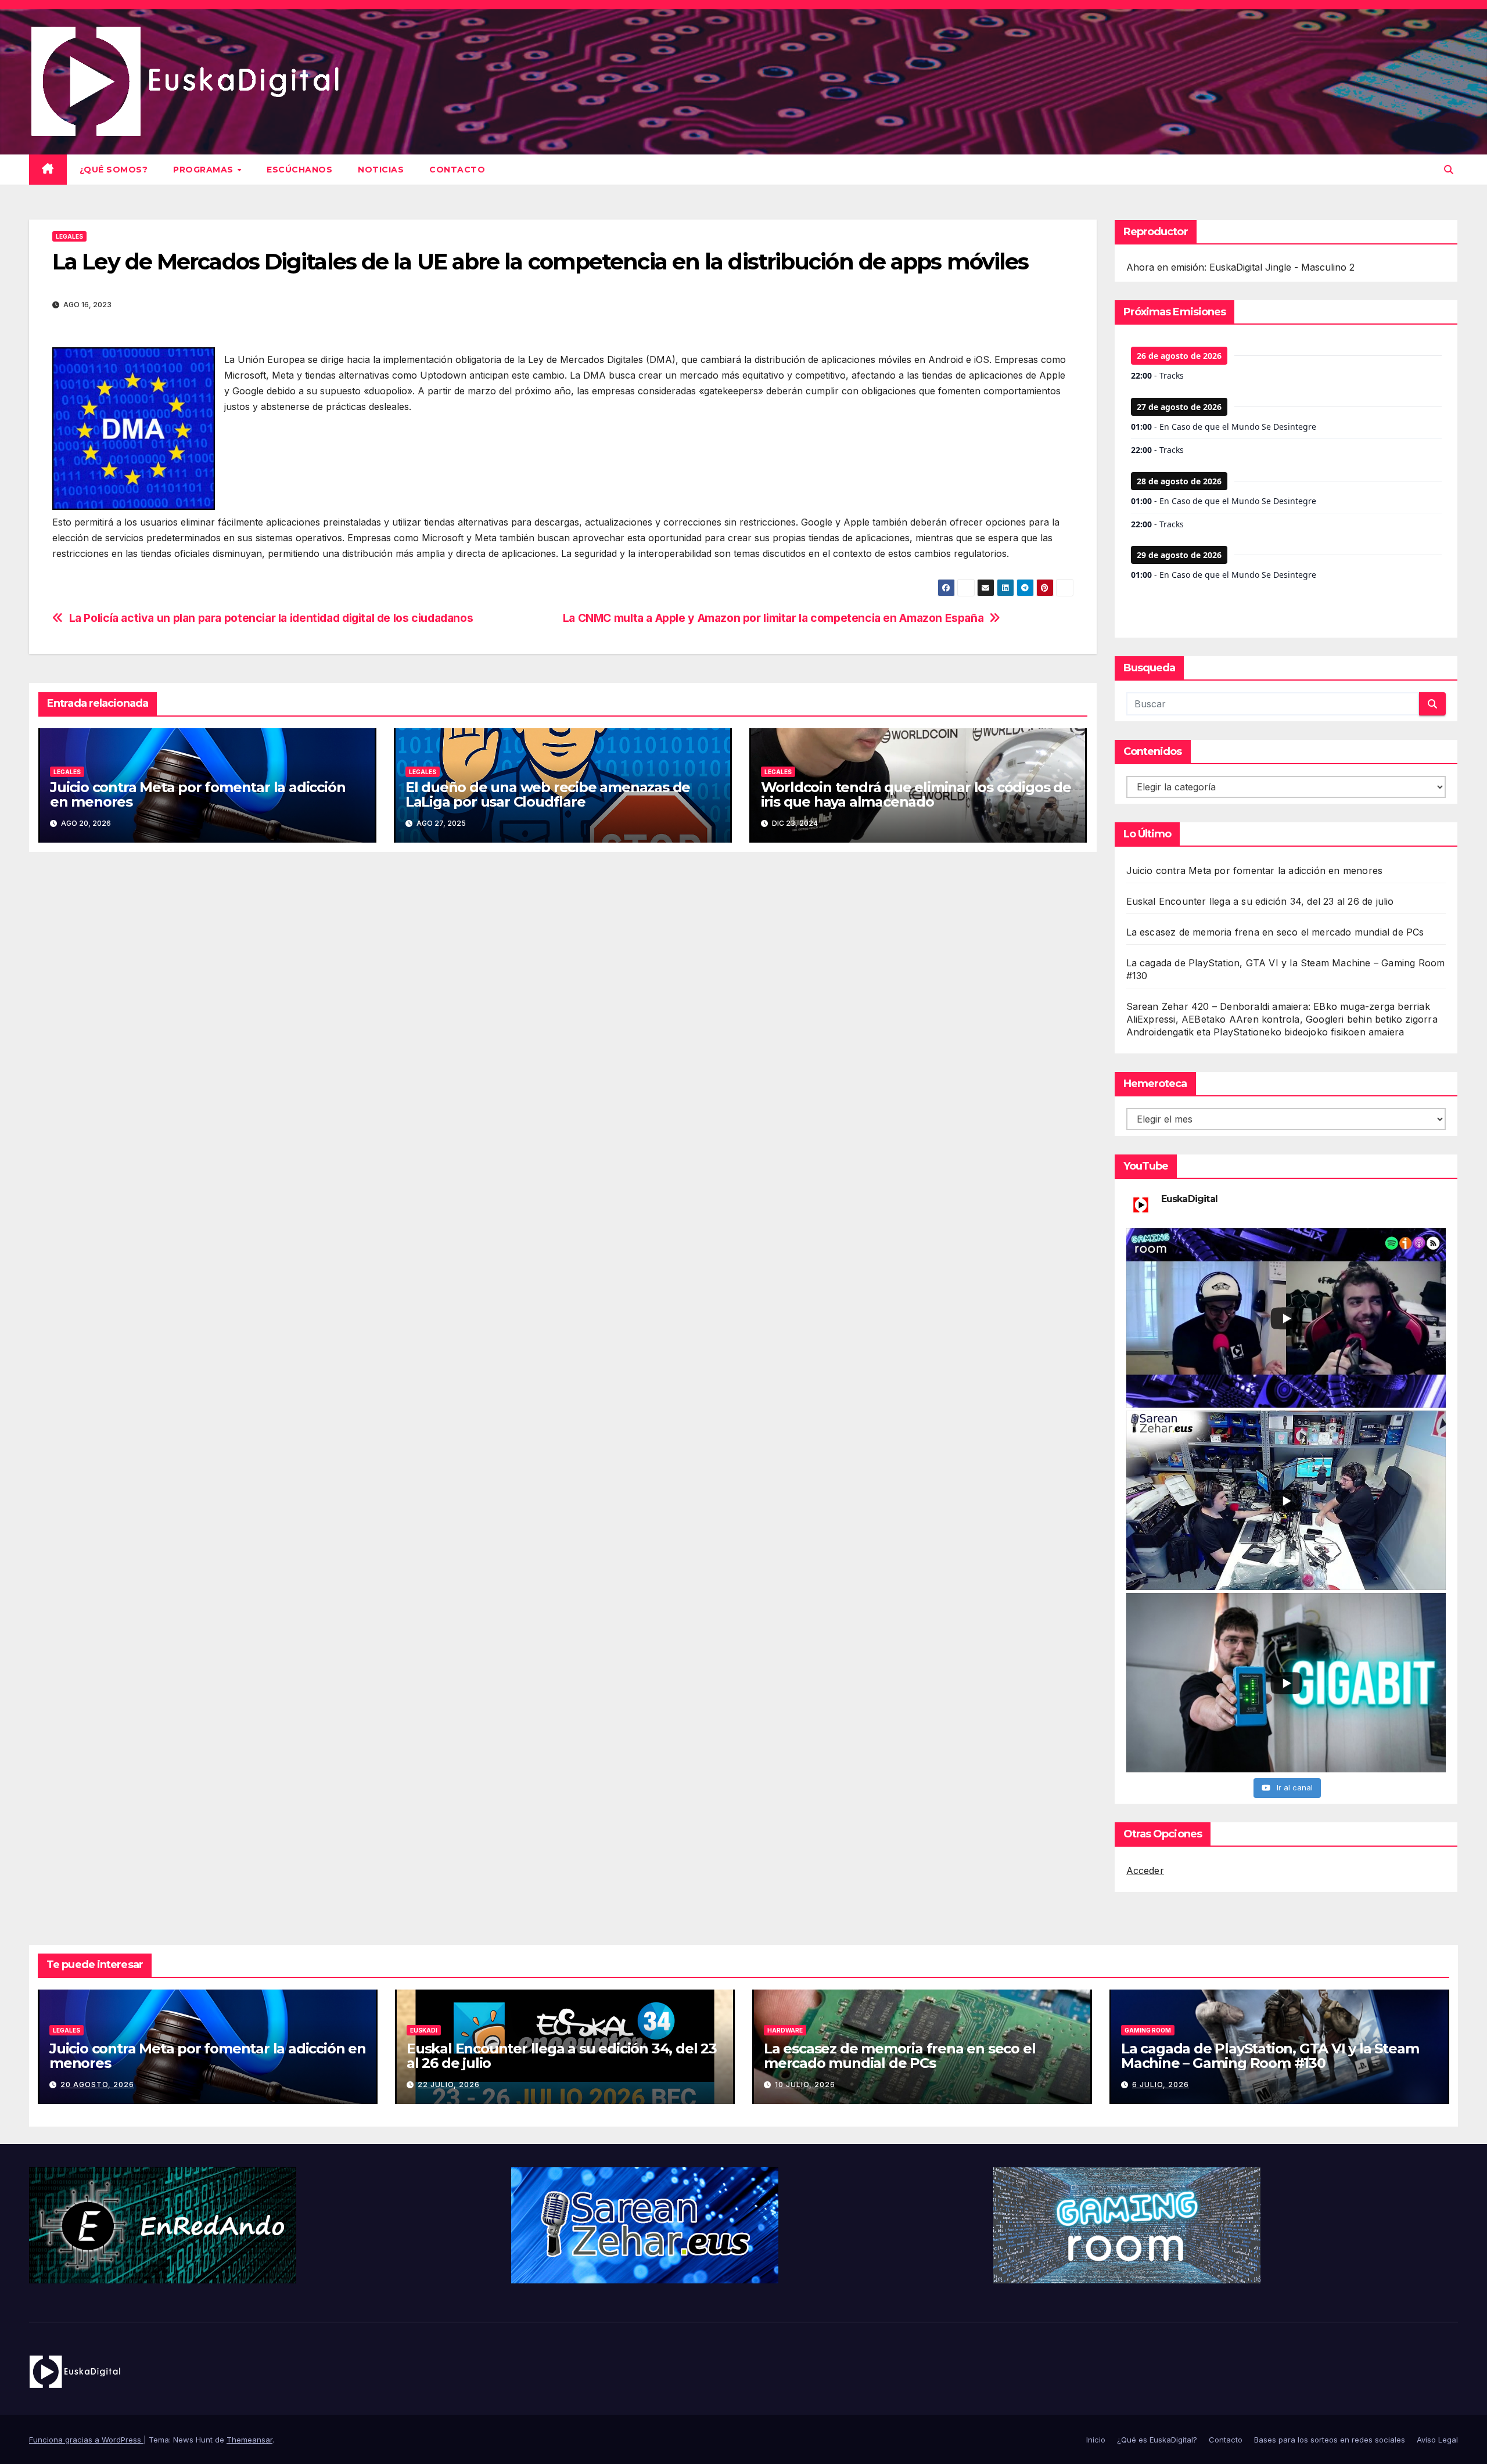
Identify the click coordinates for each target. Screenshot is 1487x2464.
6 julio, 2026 (1161, 2084)
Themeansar (249, 2440)
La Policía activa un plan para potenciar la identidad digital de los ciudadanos (271, 618)
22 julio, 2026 (449, 2084)
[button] (1449, 170)
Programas (204, 170)
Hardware (785, 2030)
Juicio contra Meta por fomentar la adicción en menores (197, 794)
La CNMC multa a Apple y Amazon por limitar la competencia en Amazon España (773, 618)
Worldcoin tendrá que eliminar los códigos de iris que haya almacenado (916, 794)
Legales (69, 236)
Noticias (381, 170)
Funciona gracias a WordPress (86, 2440)
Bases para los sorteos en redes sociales (1330, 2440)
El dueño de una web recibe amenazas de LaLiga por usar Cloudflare (548, 794)
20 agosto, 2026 (97, 2084)
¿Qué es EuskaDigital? (1157, 2440)
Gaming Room (1148, 2030)
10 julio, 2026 (805, 2084)
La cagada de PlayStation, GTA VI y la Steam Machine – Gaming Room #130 (1270, 2056)
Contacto (457, 170)
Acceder (1145, 1871)
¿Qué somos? (114, 170)
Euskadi (424, 2030)
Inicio (1096, 2440)
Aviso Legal (1437, 2440)
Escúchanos (299, 170)
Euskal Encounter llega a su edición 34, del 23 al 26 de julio (1260, 901)
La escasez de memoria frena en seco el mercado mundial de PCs (1275, 932)
